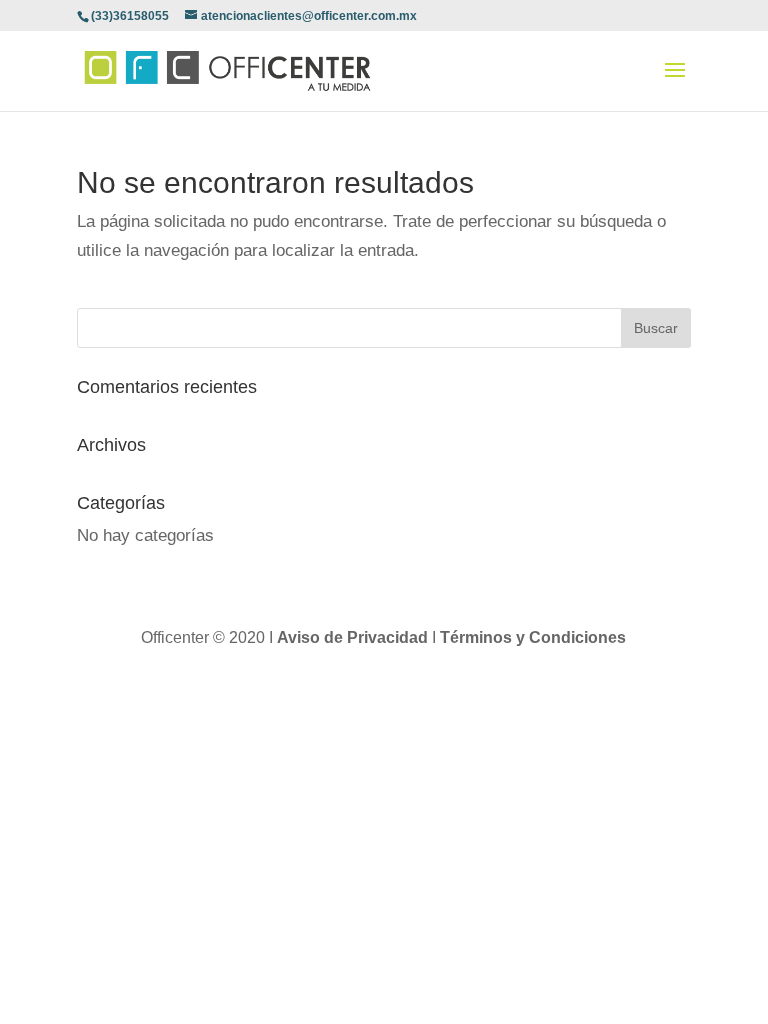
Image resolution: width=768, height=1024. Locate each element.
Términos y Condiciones (533, 637)
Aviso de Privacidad (354, 637)
